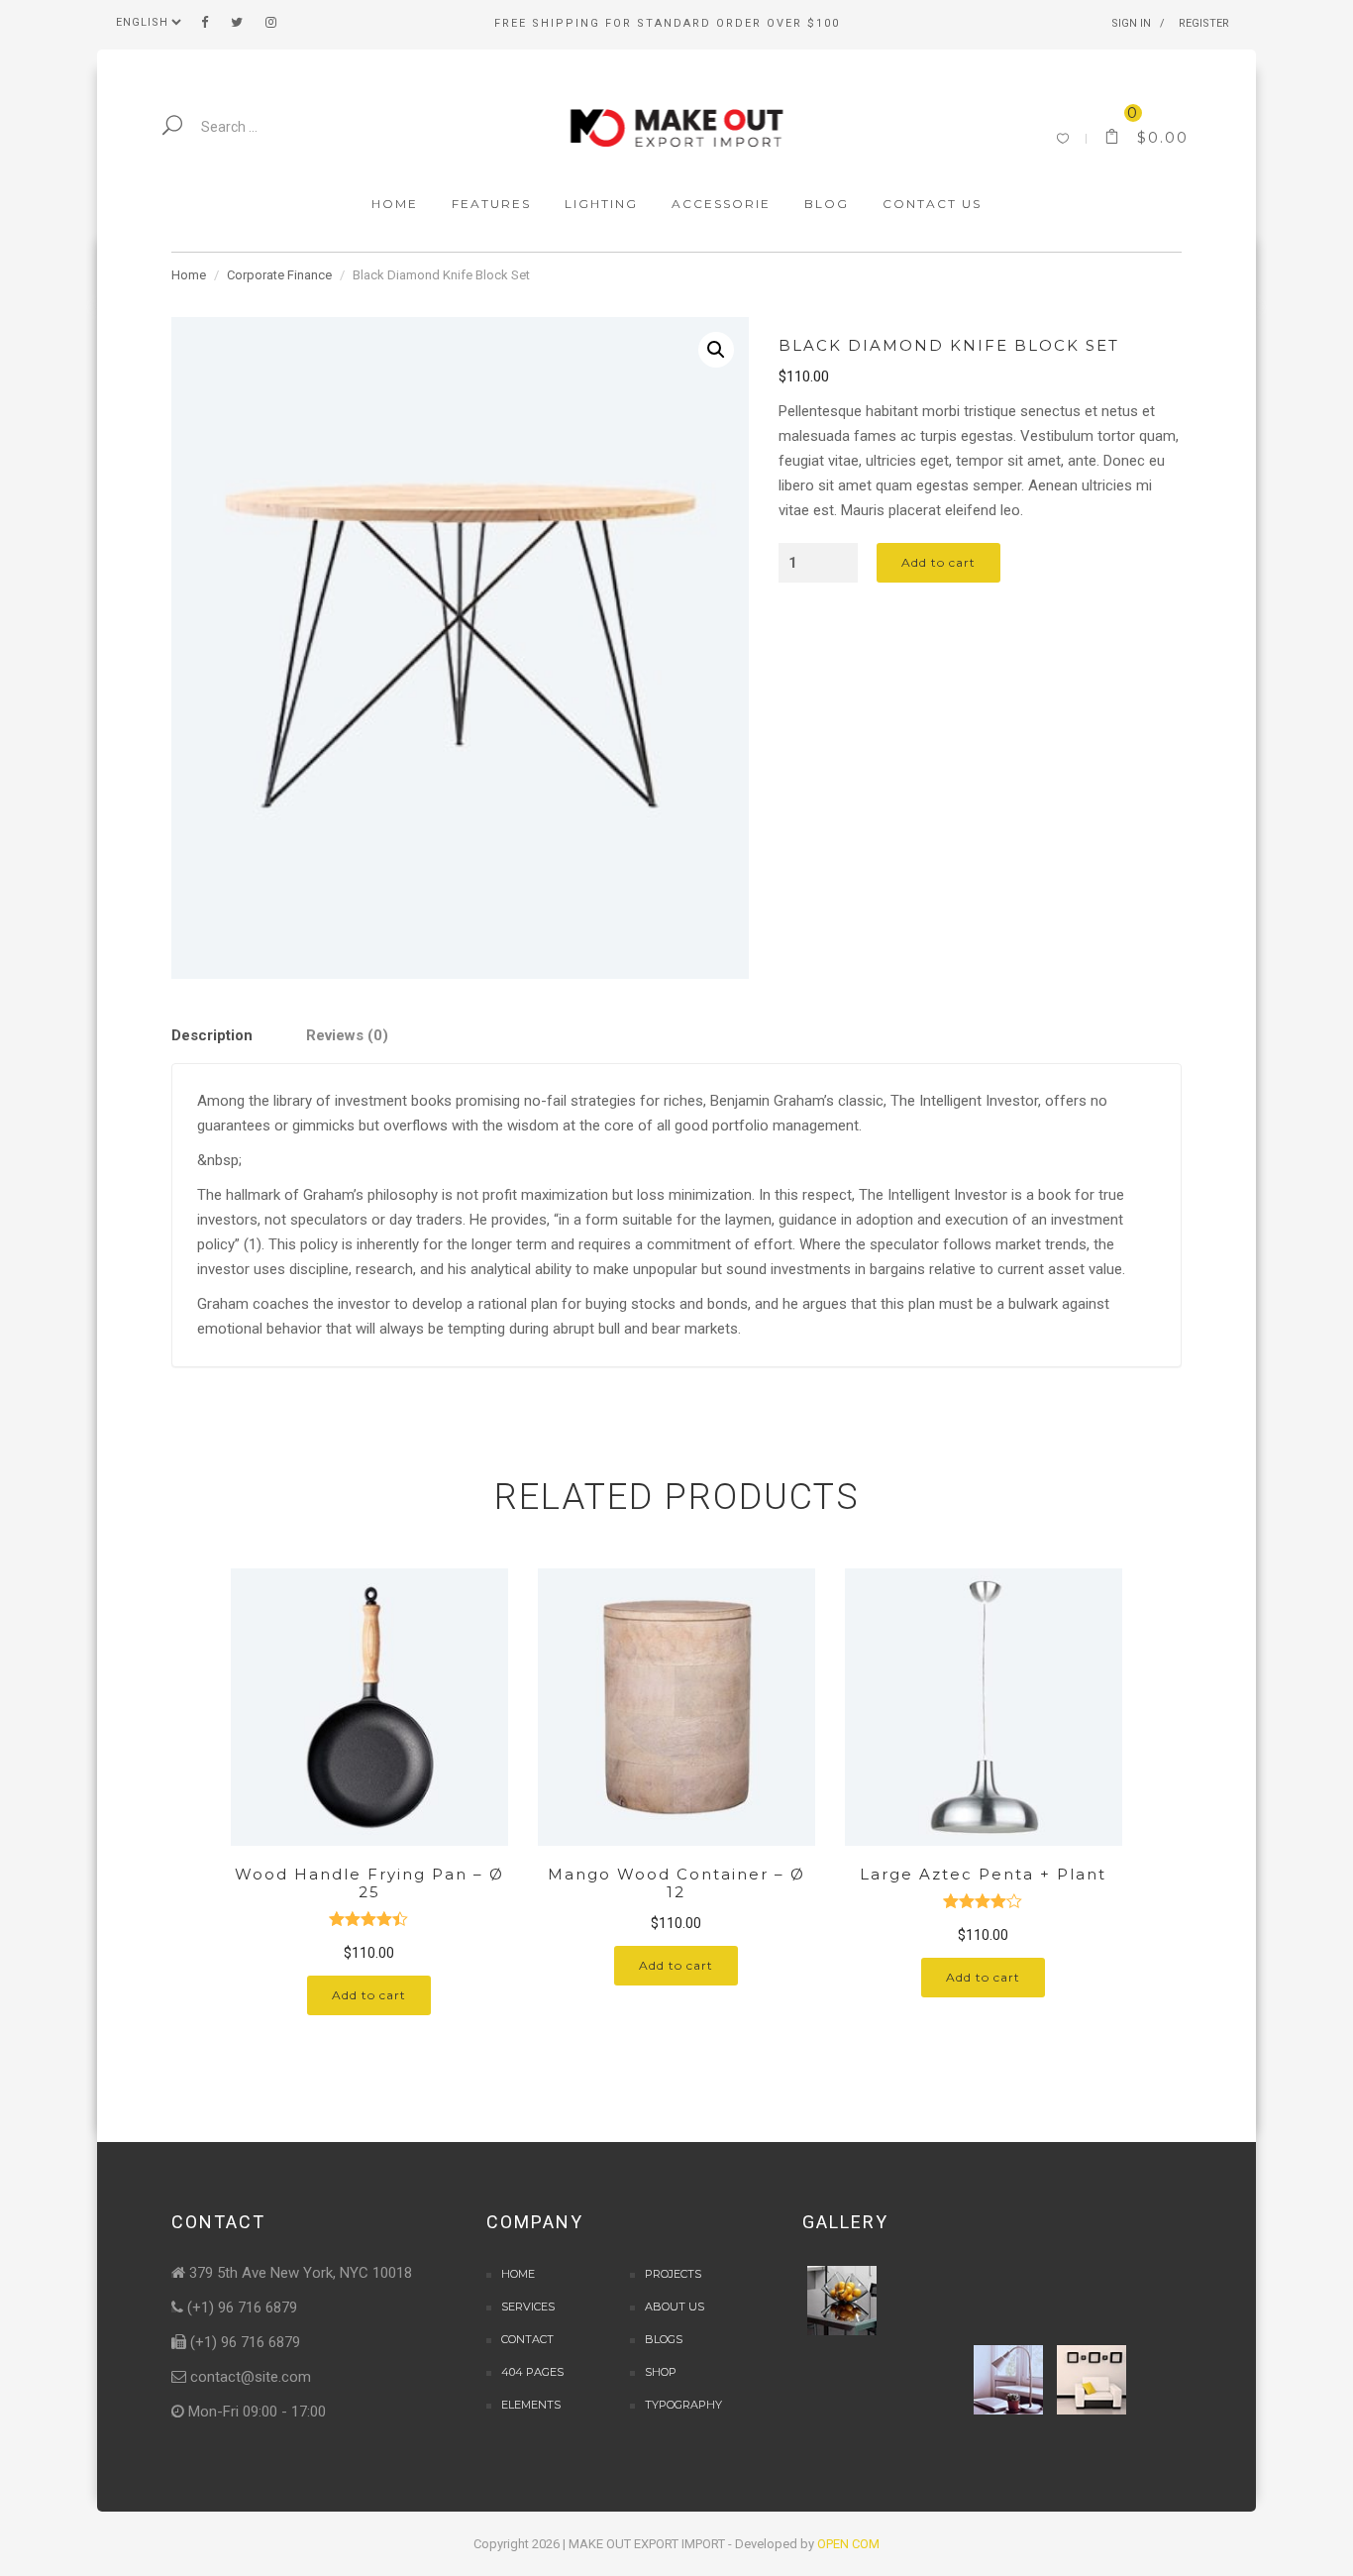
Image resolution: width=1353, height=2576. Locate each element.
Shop (661, 2372)
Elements (531, 2405)
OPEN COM (848, 2544)
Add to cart (938, 562)
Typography (683, 2405)
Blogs (664, 2339)
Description (212, 1035)
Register (1204, 23)
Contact (527, 2339)
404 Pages (532, 2372)
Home (189, 275)
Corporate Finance (279, 275)
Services (528, 2307)
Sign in (1131, 23)
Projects (673, 2274)
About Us (675, 2307)
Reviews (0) (347, 1035)
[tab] (237, 1036)
